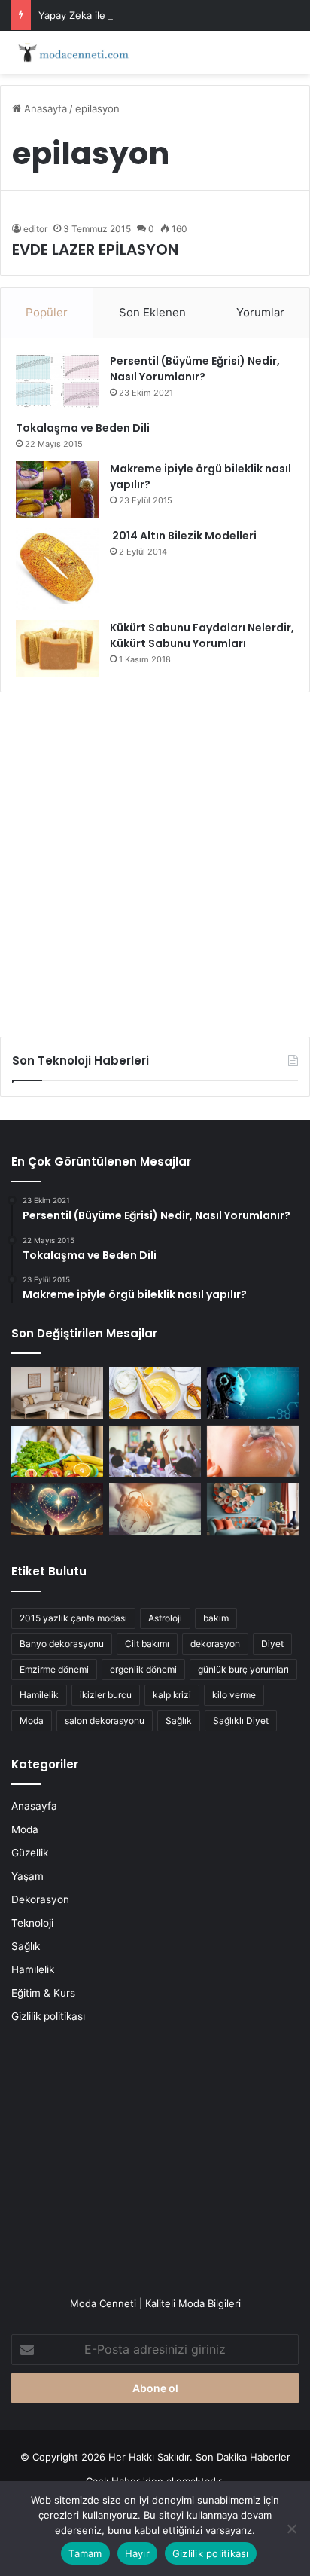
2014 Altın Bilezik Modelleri (183, 536)
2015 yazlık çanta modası (73, 1618)
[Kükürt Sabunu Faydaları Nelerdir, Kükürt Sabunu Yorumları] (57, 648)
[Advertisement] (155, 859)
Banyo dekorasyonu (62, 1644)
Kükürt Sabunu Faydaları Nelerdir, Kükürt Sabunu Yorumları (202, 636)
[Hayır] (291, 2529)
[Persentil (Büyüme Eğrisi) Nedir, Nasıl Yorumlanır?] (57, 382)
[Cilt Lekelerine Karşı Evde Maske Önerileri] (155, 1393)
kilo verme (234, 1695)
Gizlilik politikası (48, 2016)
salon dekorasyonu (105, 1720)
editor (35, 229)
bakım (216, 1618)
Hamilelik (39, 1695)
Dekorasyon (40, 1899)
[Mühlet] (71, 52)
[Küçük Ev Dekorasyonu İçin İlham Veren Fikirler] (57, 1393)
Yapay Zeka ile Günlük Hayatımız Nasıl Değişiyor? (153, 15)
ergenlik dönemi (143, 1669)
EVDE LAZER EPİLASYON (95, 249)
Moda (32, 1720)
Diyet (272, 1644)
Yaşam (27, 1876)
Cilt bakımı (147, 1644)
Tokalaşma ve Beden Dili (83, 428)
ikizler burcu (106, 1695)
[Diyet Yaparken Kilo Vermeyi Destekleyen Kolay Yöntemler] (57, 1451)
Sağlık (179, 1720)
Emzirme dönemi (54, 1669)
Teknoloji (32, 1923)
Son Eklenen (152, 312)
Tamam (85, 2553)
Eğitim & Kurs (43, 1993)
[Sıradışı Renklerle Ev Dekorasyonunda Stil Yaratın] (253, 1509)
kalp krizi (172, 1695)
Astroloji (165, 1618)
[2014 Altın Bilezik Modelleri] (57, 569)
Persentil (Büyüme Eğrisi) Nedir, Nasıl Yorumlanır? (195, 369)
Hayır (137, 2553)
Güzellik (30, 1853)
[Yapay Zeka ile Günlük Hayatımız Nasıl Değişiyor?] (253, 1393)
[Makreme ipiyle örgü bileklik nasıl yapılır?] (57, 489)
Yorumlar (260, 312)
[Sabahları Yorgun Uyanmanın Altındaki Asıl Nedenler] (155, 1509)
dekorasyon (215, 1644)
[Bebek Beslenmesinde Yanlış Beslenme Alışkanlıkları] (253, 1451)
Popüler (47, 312)
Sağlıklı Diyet (241, 1720)
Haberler (270, 2457)
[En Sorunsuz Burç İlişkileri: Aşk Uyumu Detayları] (57, 1509)
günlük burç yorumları (243, 1669)
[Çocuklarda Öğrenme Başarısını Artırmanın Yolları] (155, 1451)
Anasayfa (44, 108)
